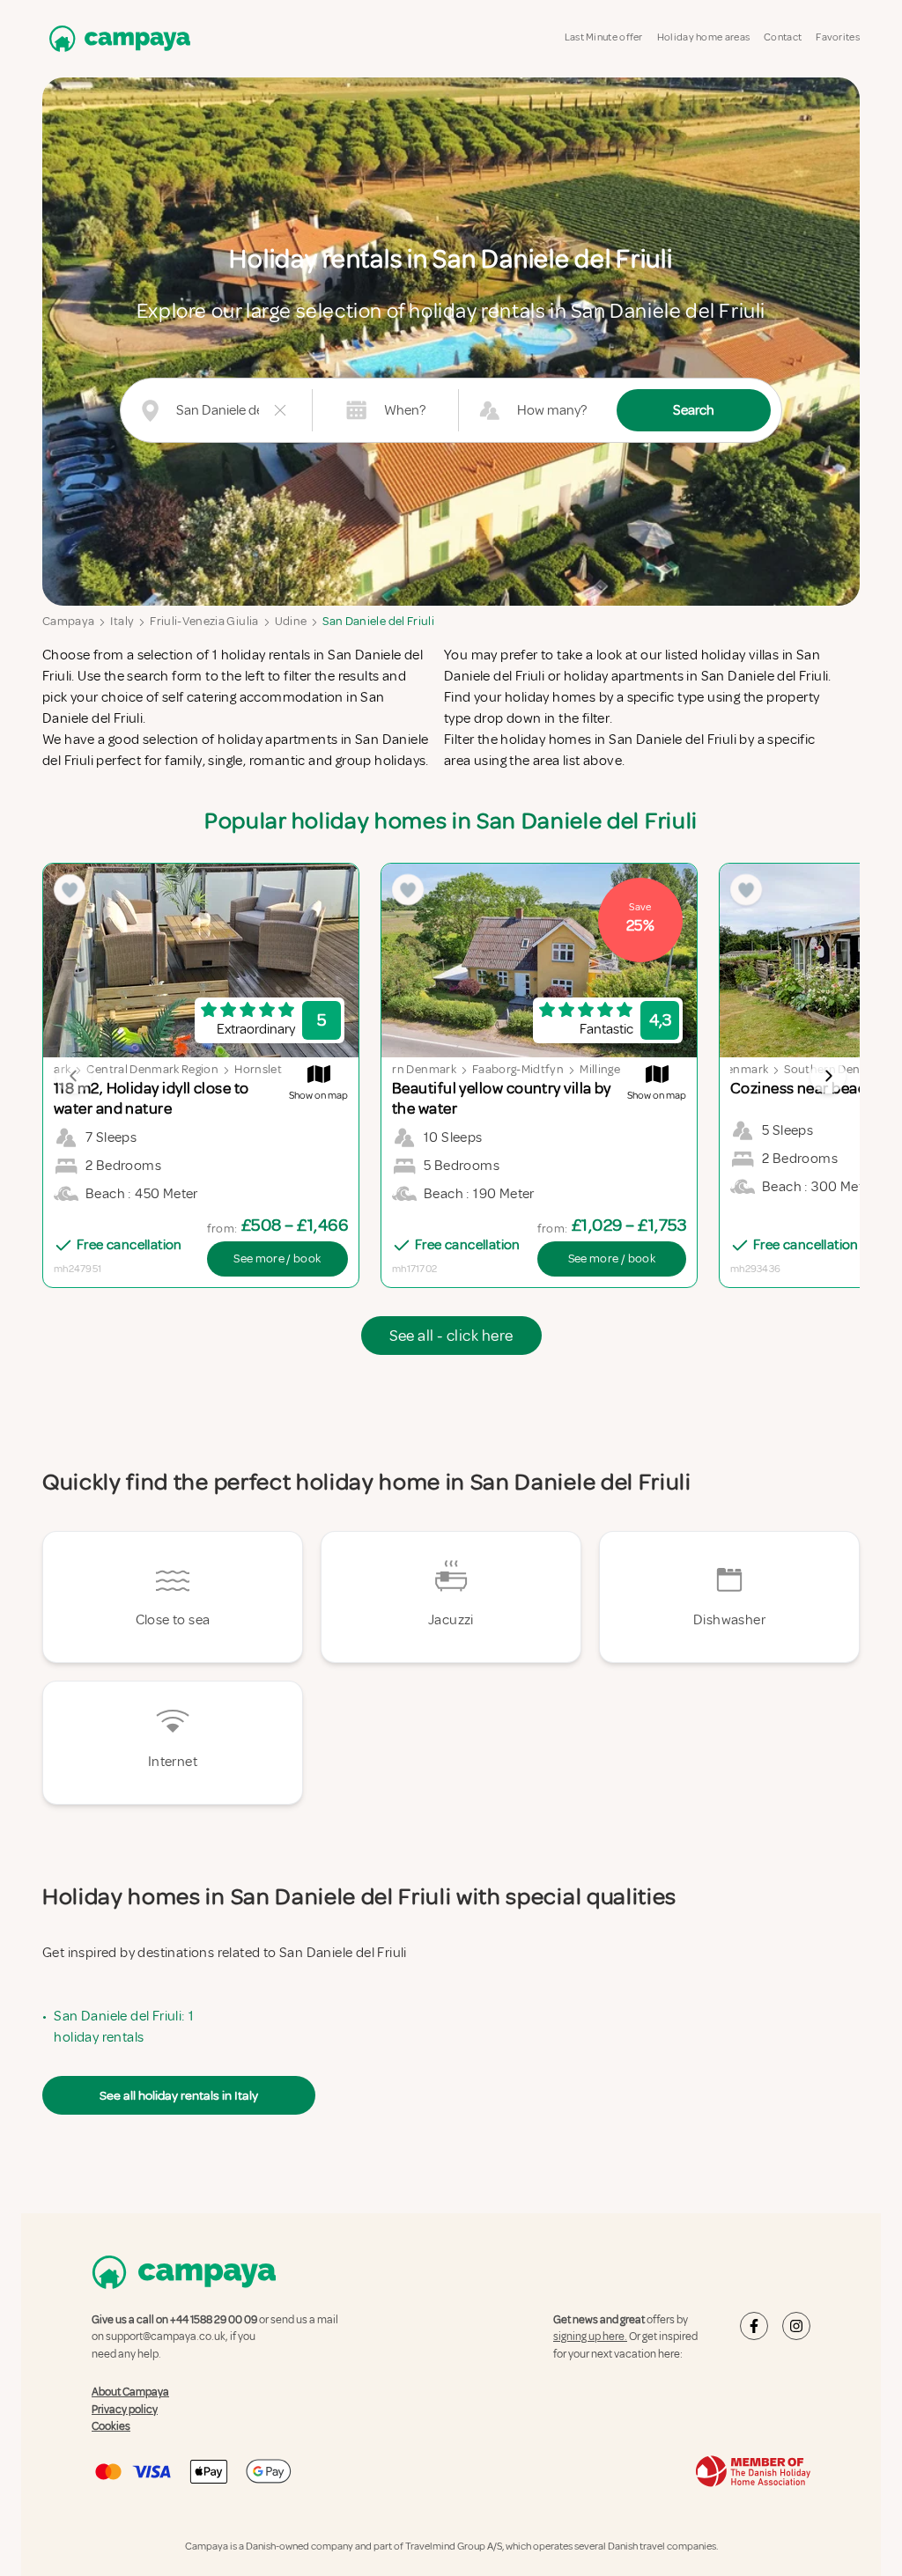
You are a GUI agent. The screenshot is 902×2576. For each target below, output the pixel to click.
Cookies (111, 2426)
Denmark (743, 1069)
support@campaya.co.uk (166, 2337)
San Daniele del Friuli (378, 621)
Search (694, 410)
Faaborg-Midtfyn (518, 1069)
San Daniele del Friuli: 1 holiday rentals (124, 2027)
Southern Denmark (404, 1069)
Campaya (68, 621)
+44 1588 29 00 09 (214, 2320)
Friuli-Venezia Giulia (204, 621)
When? (405, 410)
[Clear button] (280, 410)
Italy (122, 621)
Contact (783, 37)
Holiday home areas (703, 37)
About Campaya (130, 2392)
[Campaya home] (116, 38)
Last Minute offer (604, 37)
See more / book (277, 1259)
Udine (291, 621)
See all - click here (451, 1336)
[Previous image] (74, 1076)
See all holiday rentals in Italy (179, 2095)
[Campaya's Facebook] (754, 2326)
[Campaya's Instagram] (796, 2326)
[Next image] (828, 1076)
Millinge (600, 1069)
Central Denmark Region (152, 1069)
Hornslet (258, 1069)
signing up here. (590, 2337)
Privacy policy (125, 2410)
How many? (552, 410)
